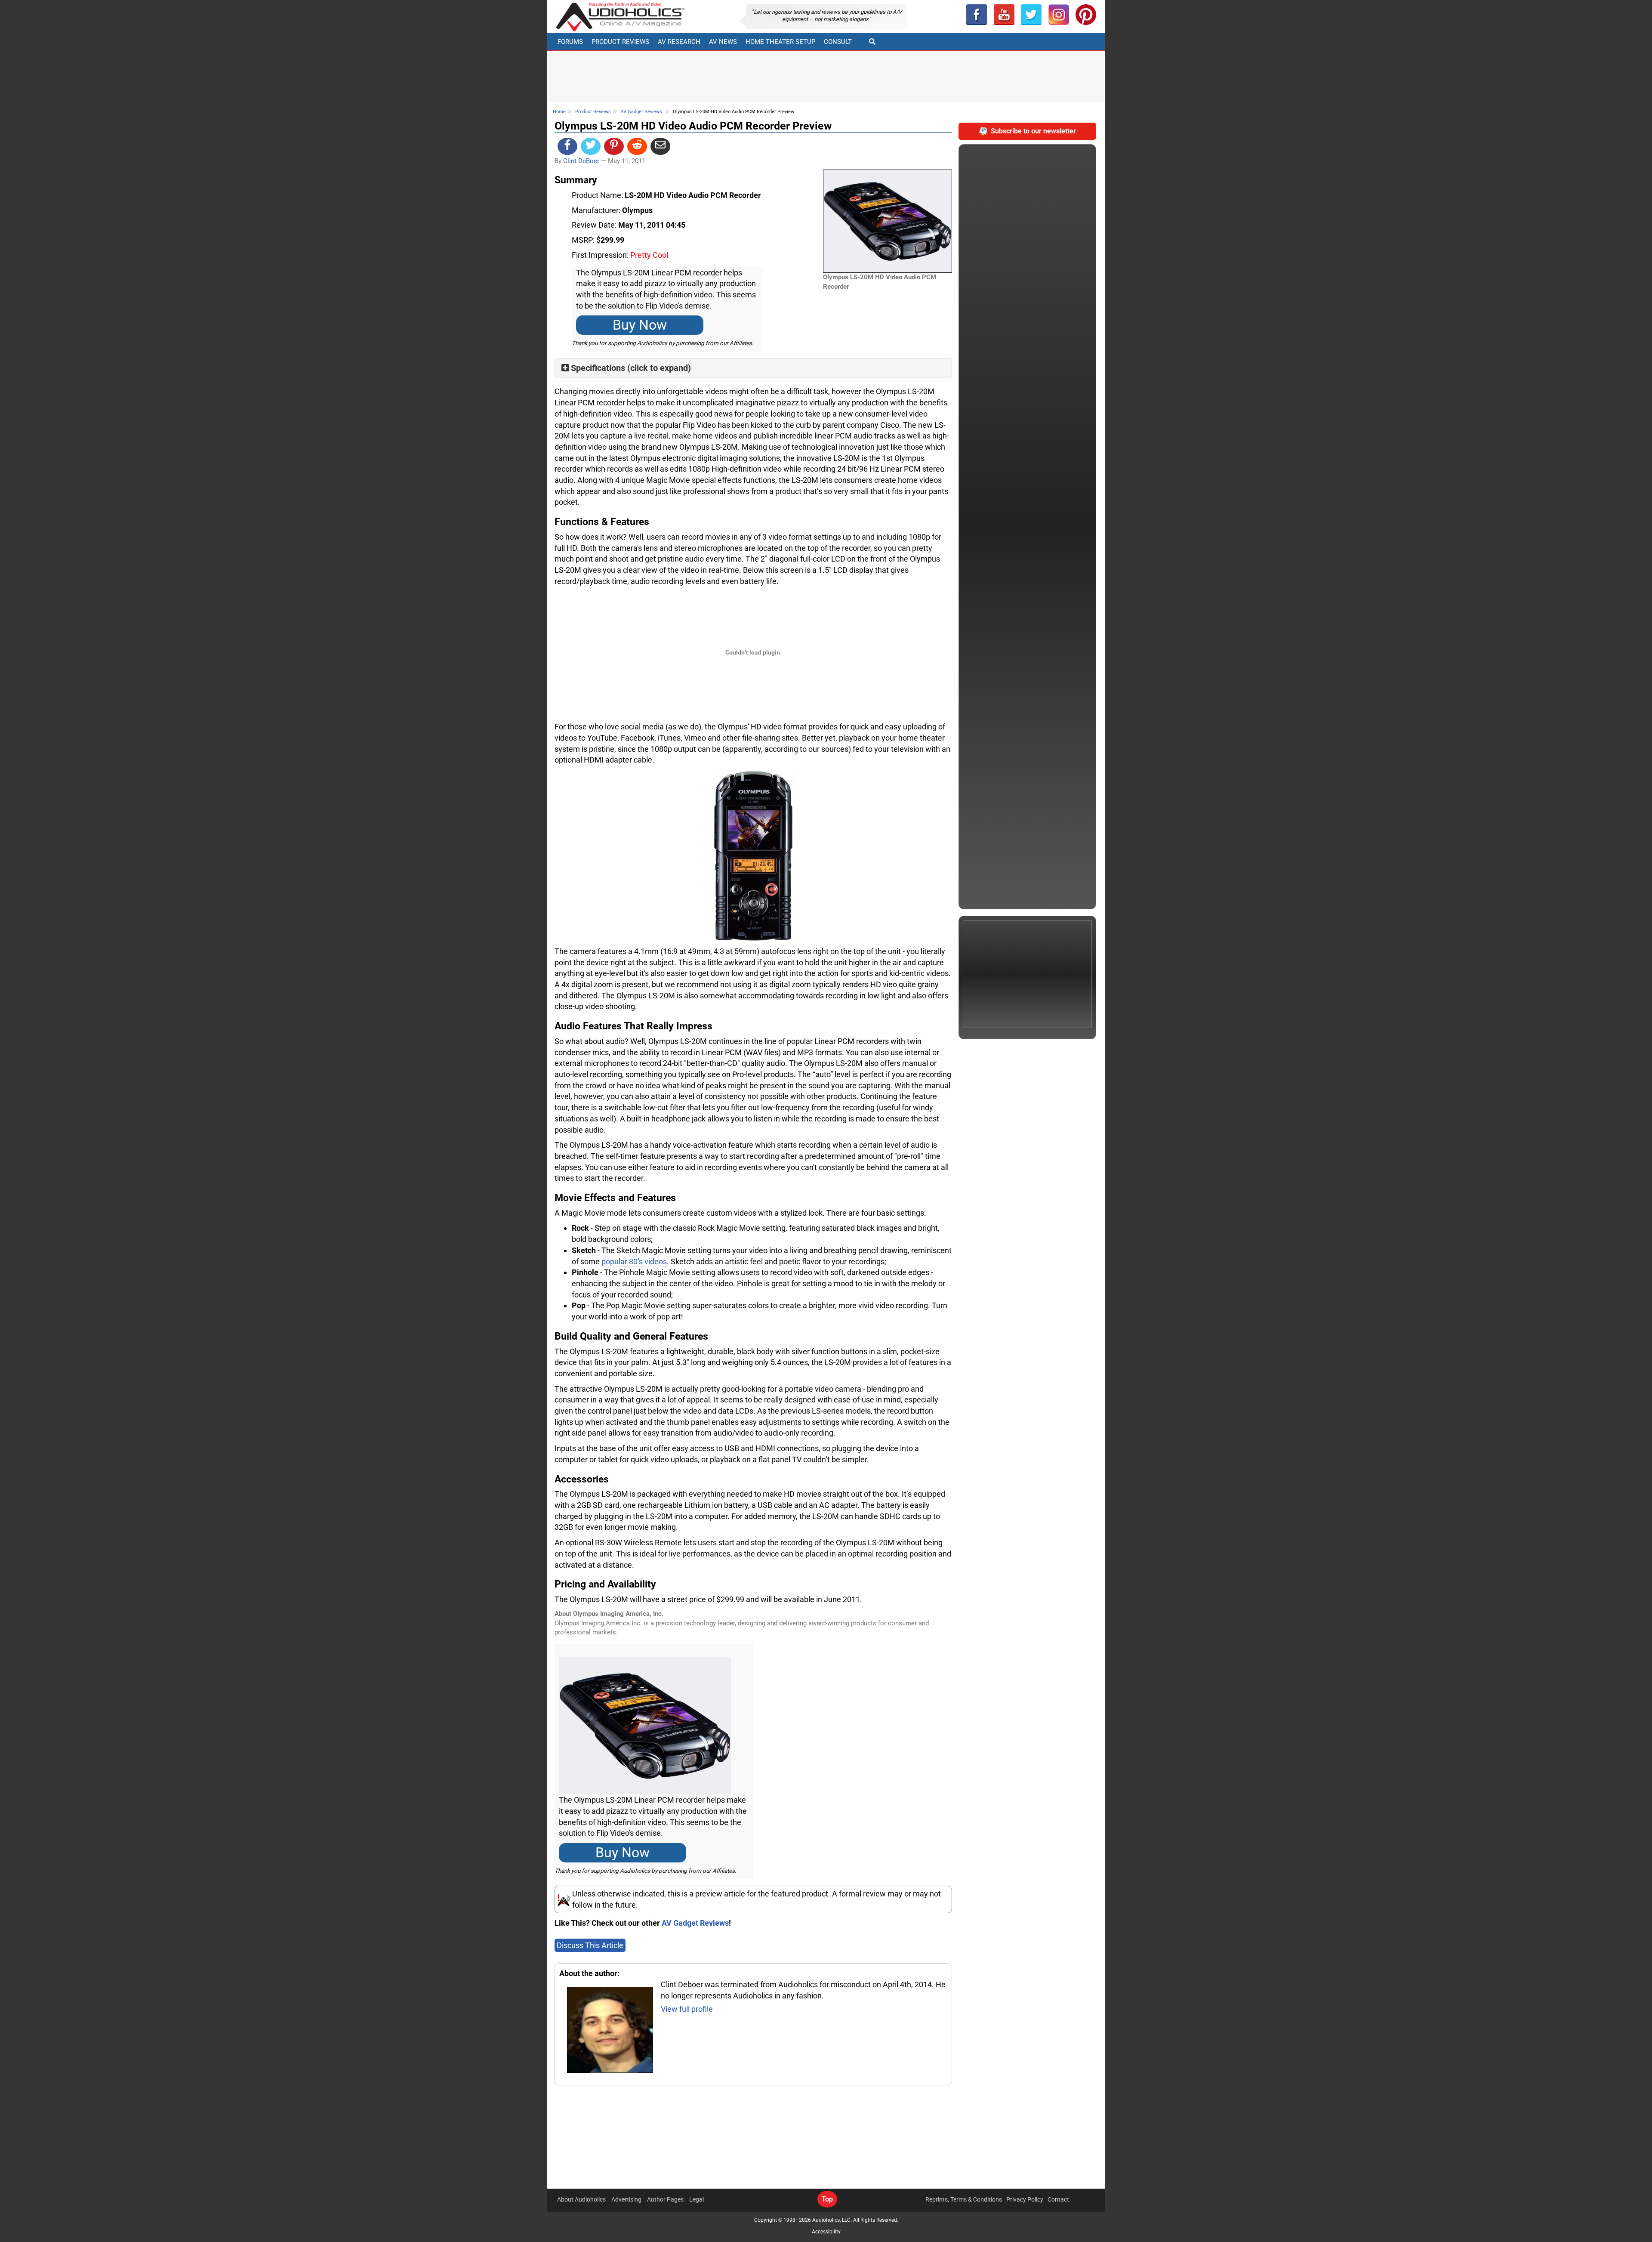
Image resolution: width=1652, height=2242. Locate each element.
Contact (1058, 2199)
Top (827, 2199)
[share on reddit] (637, 146)
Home (559, 112)
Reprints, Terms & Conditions (964, 2199)
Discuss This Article (590, 1945)
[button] (1004, 15)
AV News (723, 42)
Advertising (626, 2199)
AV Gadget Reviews (641, 112)
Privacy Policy (1025, 2199)
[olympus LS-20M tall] (753, 855)
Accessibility (826, 2232)
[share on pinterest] (614, 146)
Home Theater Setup (780, 42)
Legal (697, 2199)
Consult (838, 42)
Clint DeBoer (581, 161)
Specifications (598, 368)
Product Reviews (620, 42)
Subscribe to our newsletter (1033, 131)
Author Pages (665, 2199)
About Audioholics (581, 2199)
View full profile (687, 2009)
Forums (570, 42)
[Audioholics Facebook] (977, 15)
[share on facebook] (567, 146)
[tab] (753, 368)
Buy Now (640, 325)
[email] (660, 146)
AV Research (679, 42)
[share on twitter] (591, 146)
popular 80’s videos (634, 1262)
